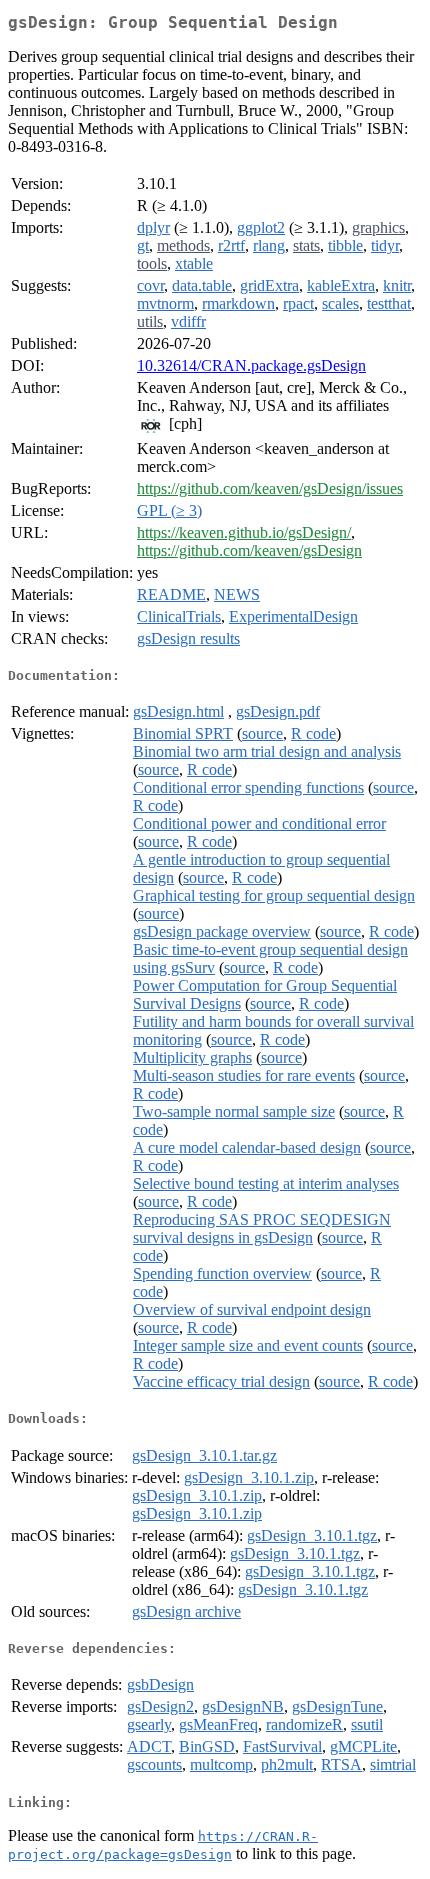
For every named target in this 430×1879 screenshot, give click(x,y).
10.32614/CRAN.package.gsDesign (251, 365)
